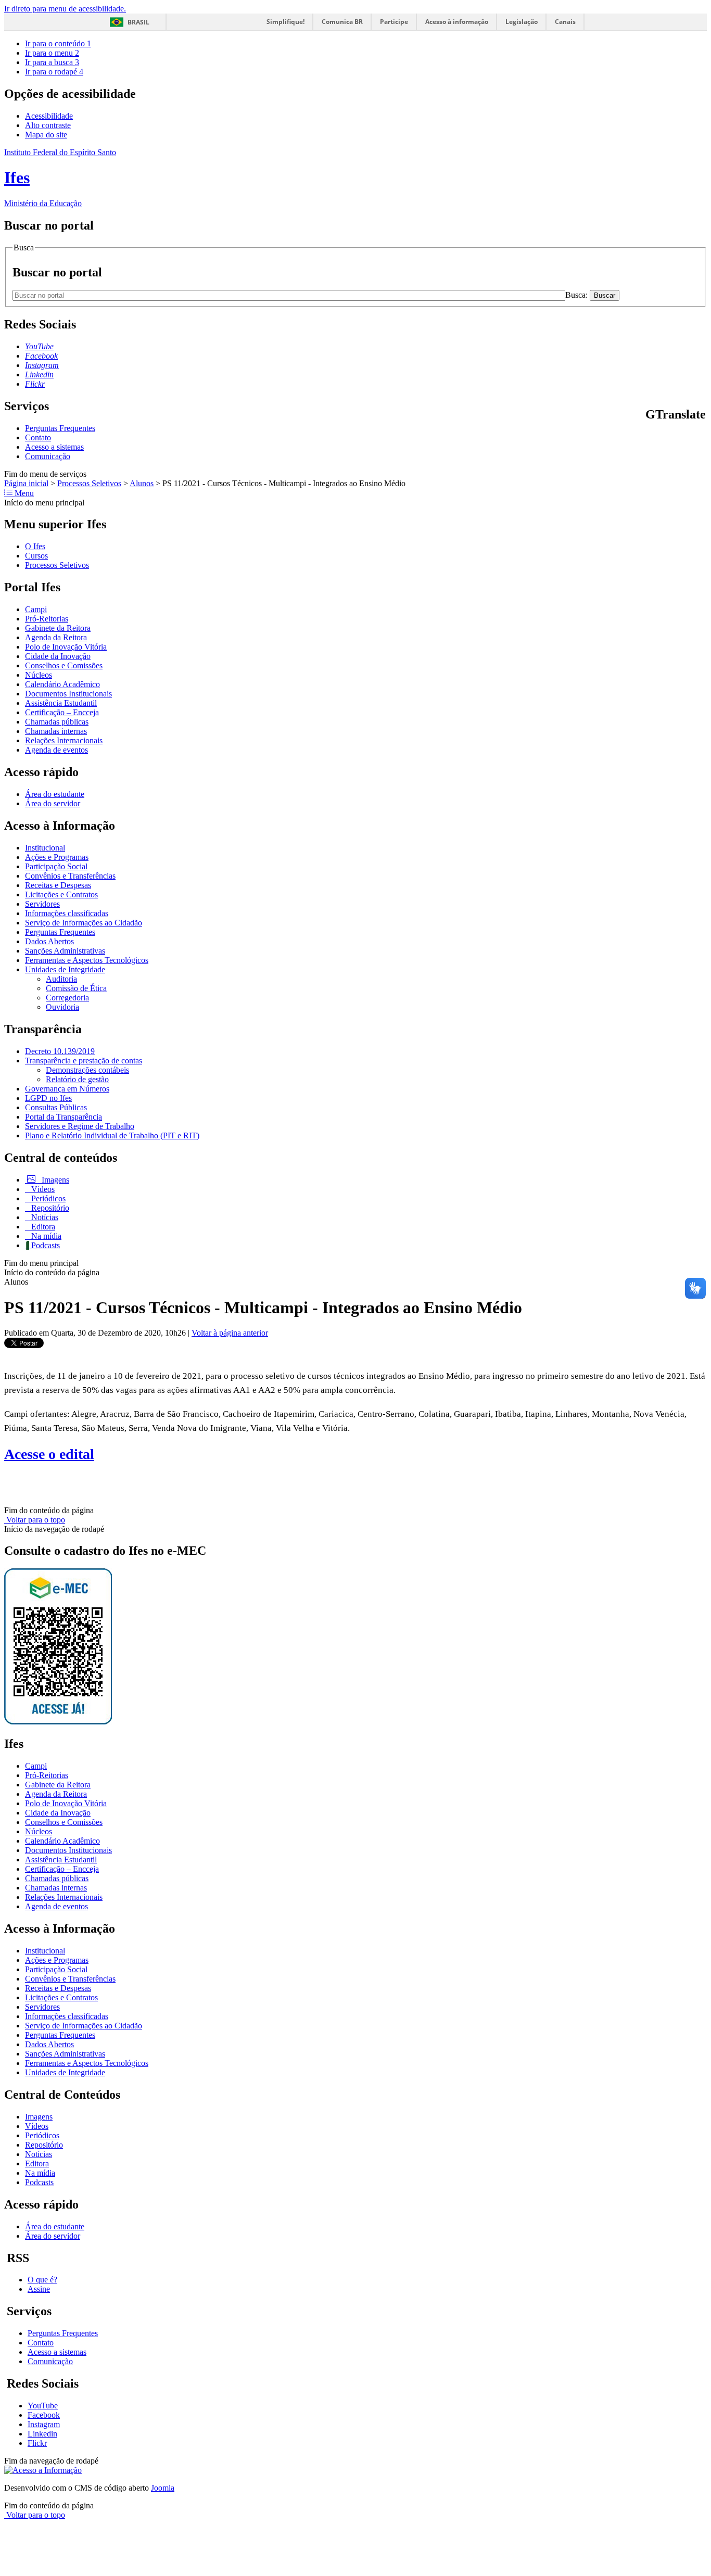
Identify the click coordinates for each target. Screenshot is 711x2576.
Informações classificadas (67, 913)
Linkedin (42, 2434)
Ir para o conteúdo (58, 43)
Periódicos (47, 1198)
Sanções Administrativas (65, 951)
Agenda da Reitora (56, 637)
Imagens (54, 1180)
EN (663, 436)
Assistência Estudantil (61, 703)
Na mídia (45, 1236)
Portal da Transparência (64, 1117)
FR (676, 436)
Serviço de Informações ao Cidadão (84, 923)
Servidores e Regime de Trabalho (80, 1126)
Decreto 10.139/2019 (60, 1051)
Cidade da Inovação (58, 656)
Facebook (44, 2415)
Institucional (45, 848)
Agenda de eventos (56, 750)
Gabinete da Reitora (58, 628)
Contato (38, 437)
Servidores (42, 904)
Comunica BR (342, 22)
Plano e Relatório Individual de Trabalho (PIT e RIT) (112, 1135)
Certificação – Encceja (62, 712)
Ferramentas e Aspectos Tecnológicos (87, 960)
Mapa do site (46, 135)
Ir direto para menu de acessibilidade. (65, 9)
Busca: (577, 295)
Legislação (522, 22)
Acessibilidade (49, 116)
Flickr (37, 2443)
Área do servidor (53, 803)
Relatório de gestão (77, 1079)
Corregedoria (67, 998)
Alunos (142, 483)
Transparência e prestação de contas (84, 1061)
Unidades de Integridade (65, 969)
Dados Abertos (49, 941)
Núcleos (39, 675)
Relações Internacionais (64, 740)
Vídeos (42, 1189)
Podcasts (45, 1245)
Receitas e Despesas (58, 885)
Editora (42, 1227)
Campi (36, 609)
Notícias (44, 1217)
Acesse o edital (49, 1454)
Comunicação (48, 456)
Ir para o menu (52, 53)
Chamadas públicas (57, 722)
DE (689, 436)
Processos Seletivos (89, 483)
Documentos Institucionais (68, 694)
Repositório (49, 1208)
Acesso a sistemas (54, 447)
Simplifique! (285, 22)
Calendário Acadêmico (62, 684)
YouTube (43, 2406)
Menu (23, 493)
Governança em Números (67, 1089)
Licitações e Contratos (61, 894)
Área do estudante (55, 794)
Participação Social (56, 866)
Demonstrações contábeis (87, 1070)
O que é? (42, 2280)
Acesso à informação (457, 22)
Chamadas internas (56, 731)
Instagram (44, 2424)
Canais (565, 22)
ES (702, 436)
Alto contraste (48, 125)
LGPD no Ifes (48, 1098)
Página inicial (26, 483)
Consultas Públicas (56, 1107)
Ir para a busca (52, 62)
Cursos (36, 556)
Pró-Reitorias (47, 619)
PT (650, 436)
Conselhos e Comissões (64, 665)
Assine (39, 2289)
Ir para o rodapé (54, 72)
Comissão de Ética (76, 988)
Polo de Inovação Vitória (66, 647)
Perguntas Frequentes (60, 428)
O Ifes (35, 546)
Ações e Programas (57, 857)
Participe (394, 22)
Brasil (138, 22)
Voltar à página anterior (230, 1333)
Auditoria (61, 979)
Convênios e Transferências (70, 876)
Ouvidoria (62, 1007)
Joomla (163, 2488)
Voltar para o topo (35, 1520)
